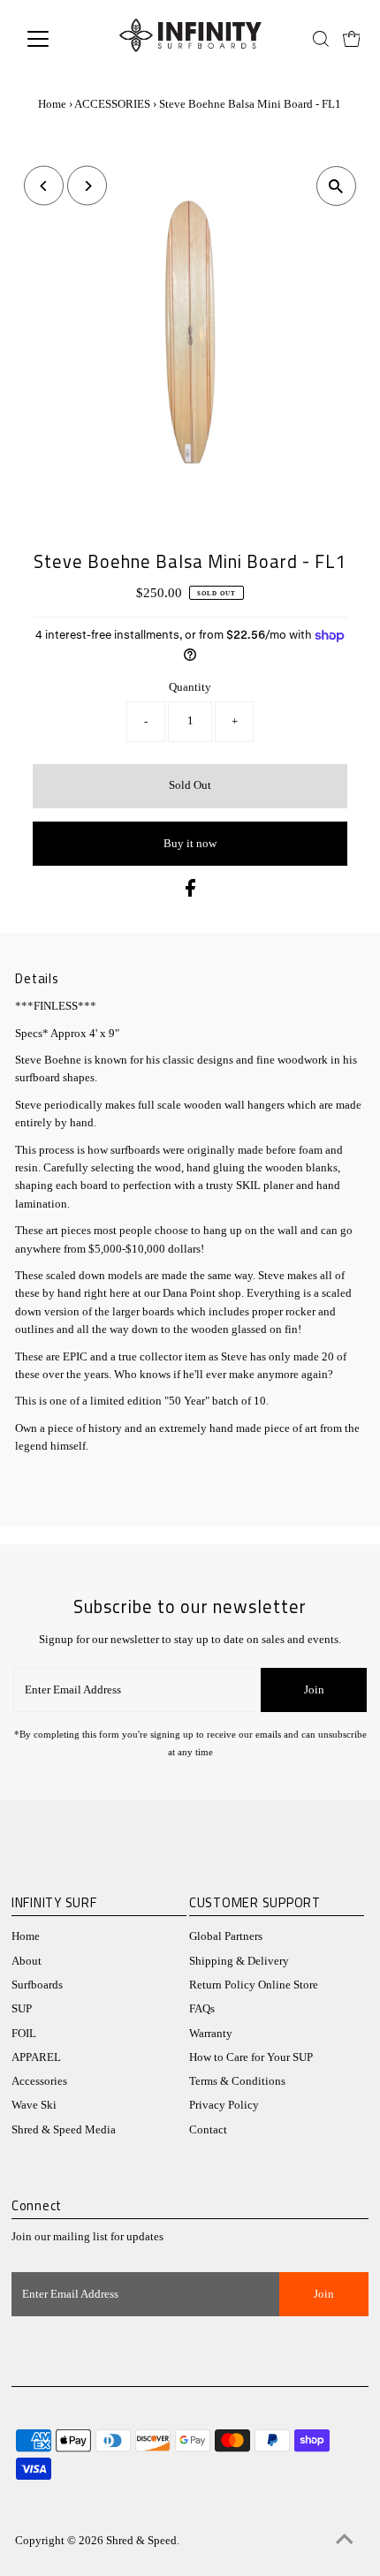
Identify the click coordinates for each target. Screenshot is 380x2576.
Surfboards (37, 1985)
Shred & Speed (141, 2541)
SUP (22, 2009)
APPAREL (36, 2057)
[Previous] (44, 186)
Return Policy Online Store (254, 1985)
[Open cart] (352, 39)
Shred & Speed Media (64, 2130)
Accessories (39, 2081)
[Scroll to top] (345, 2541)
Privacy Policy (224, 2105)
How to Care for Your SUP (251, 2057)
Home (52, 104)
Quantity (190, 687)
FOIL (24, 2034)
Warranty (211, 2034)
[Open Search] (321, 39)
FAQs (202, 2009)
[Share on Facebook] (190, 893)
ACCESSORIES (112, 104)
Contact (208, 2130)
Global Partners (226, 1936)
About (27, 1961)
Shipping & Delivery (239, 1961)
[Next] (87, 186)
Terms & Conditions (237, 2081)
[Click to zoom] (336, 186)
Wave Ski (34, 2105)
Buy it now (190, 844)
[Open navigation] (57, 39)
